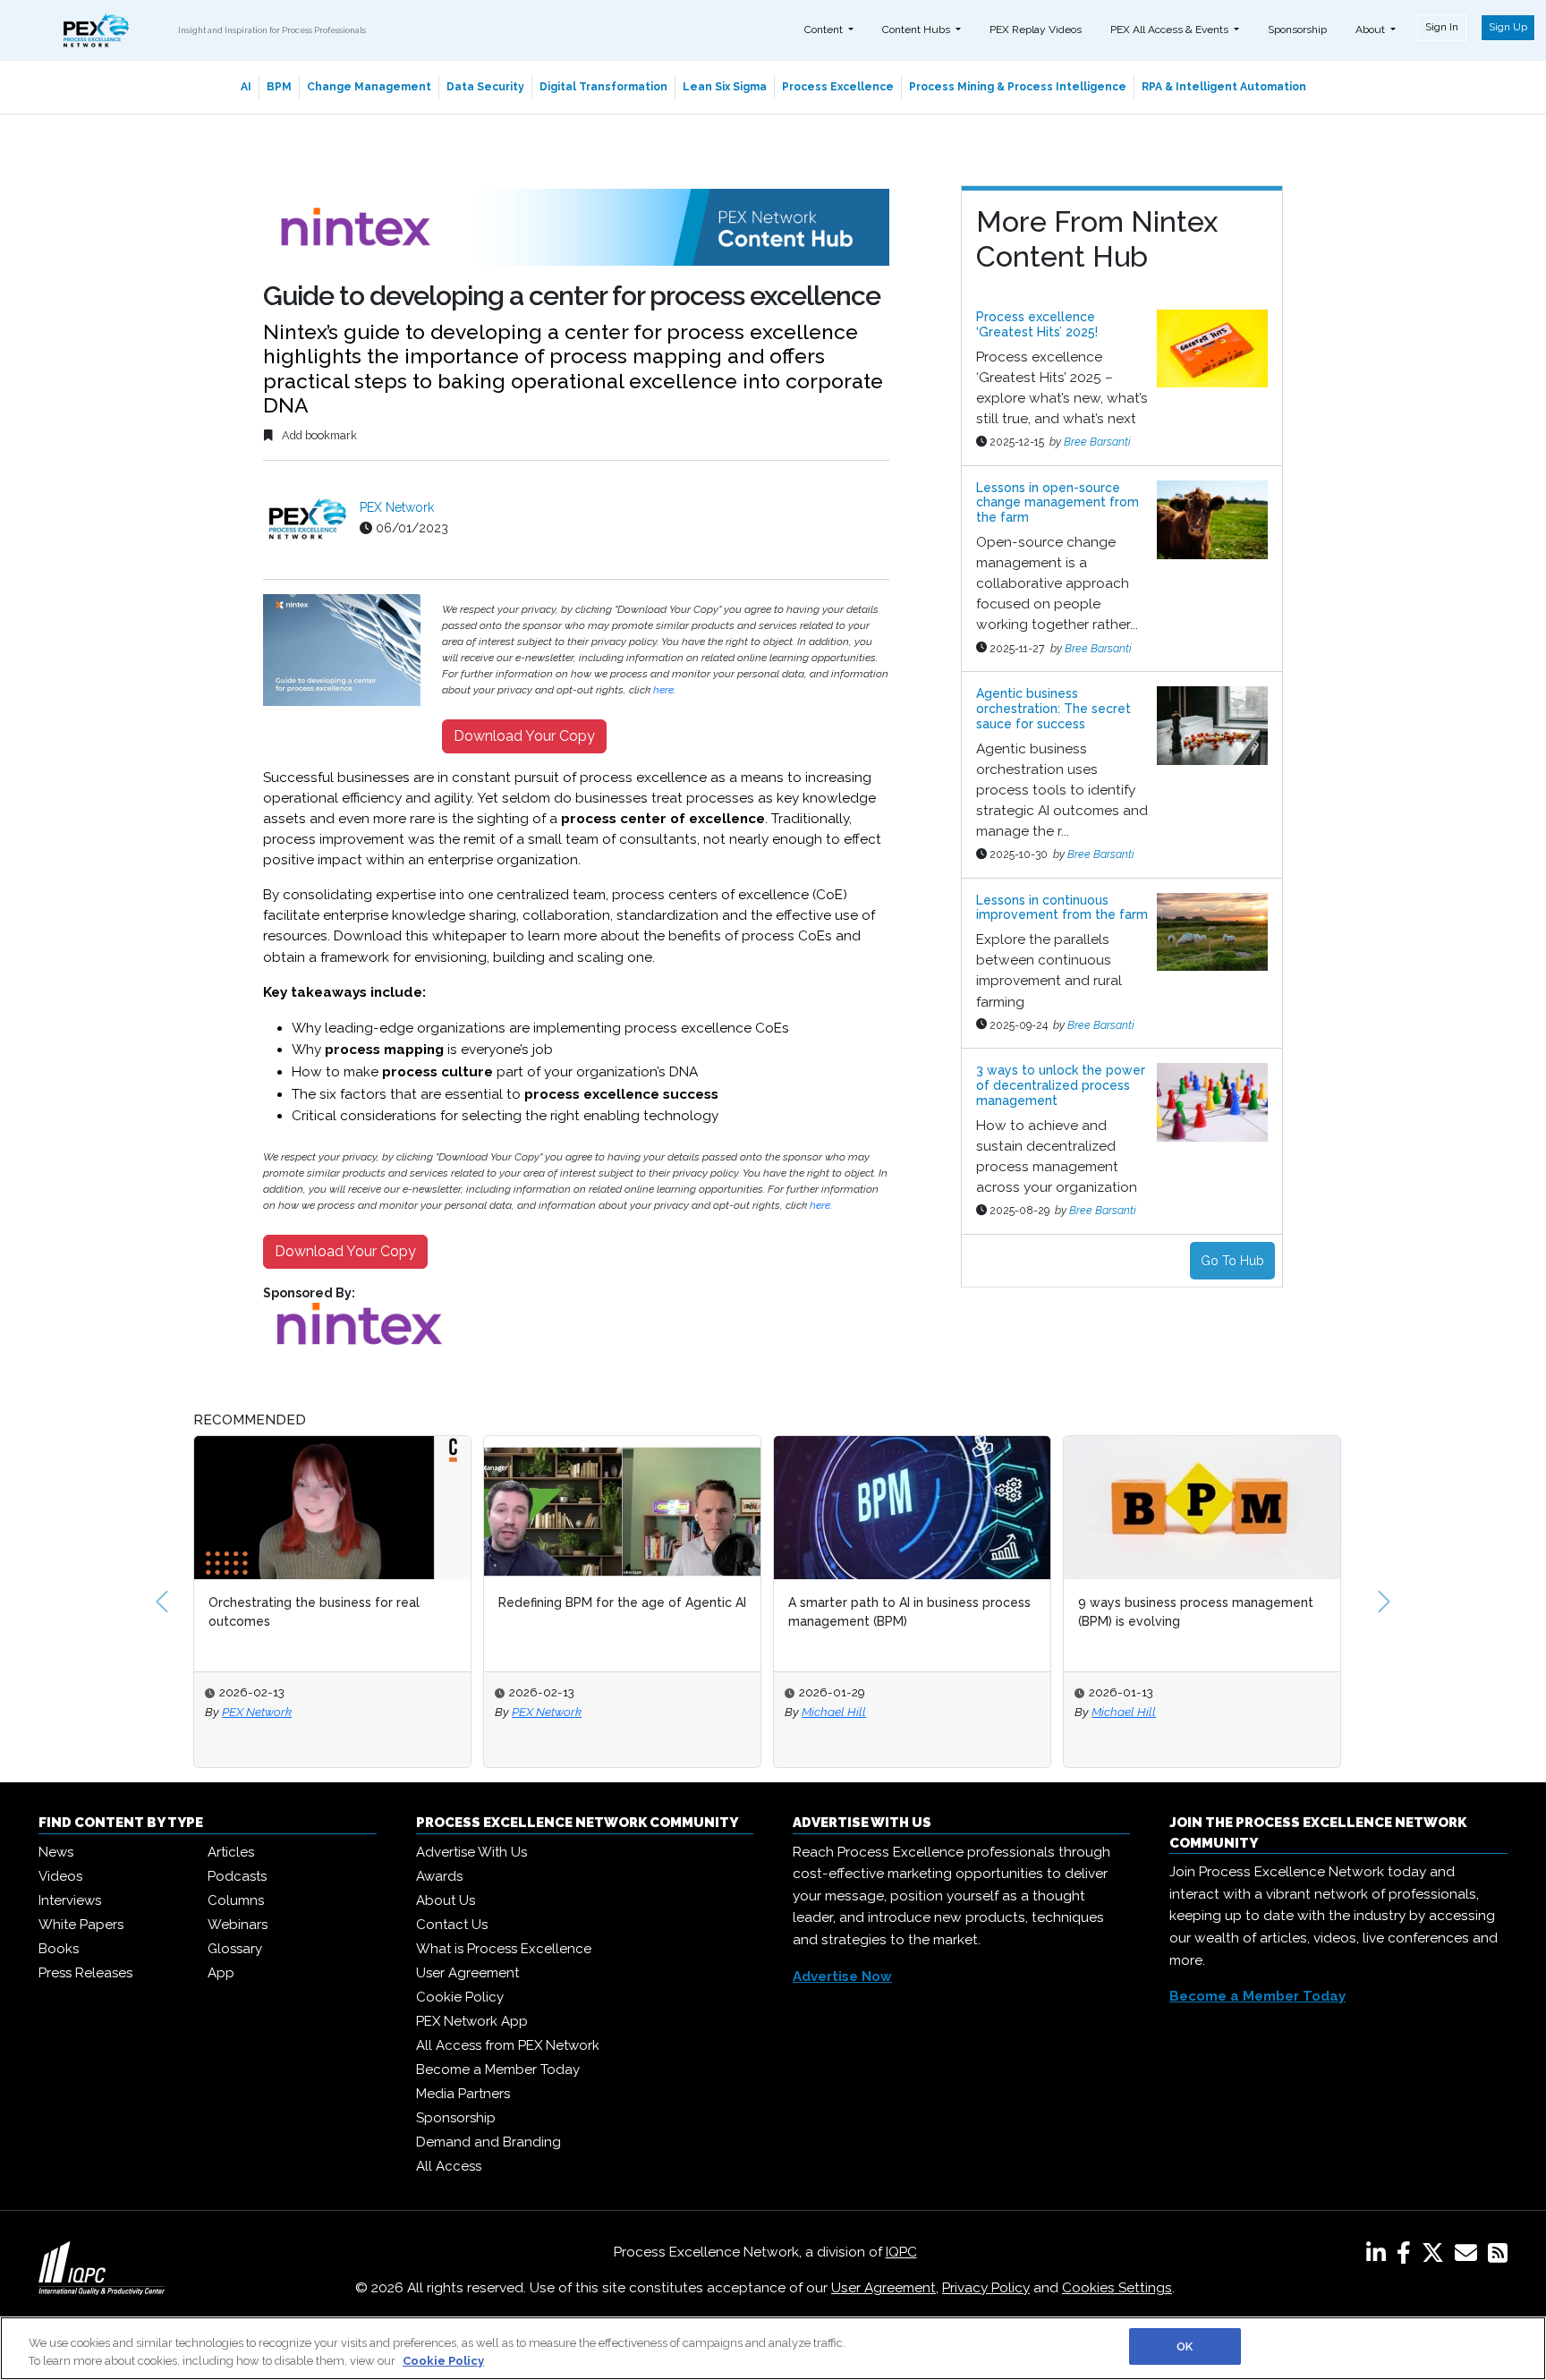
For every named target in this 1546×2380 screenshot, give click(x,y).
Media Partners (463, 2094)
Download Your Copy (524, 736)
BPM (279, 87)
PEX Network (397, 507)
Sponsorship (1297, 30)
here (663, 690)
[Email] (1470, 2257)
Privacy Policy (986, 2288)
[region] (773, 2348)
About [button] (1372, 30)
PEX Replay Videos (1036, 30)
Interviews (70, 1900)
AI (246, 87)
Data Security (485, 87)
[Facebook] (1407, 2257)
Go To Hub (1232, 1261)
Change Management (369, 87)
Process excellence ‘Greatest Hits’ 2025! (1037, 324)
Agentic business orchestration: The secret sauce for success (1053, 709)
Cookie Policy (460, 1997)
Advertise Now (842, 1976)
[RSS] (1498, 2257)
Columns (236, 1900)
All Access (449, 2166)
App (221, 1973)
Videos (60, 1876)
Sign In (1442, 27)
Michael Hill (717, 1712)
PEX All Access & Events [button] (1171, 30)
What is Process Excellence (504, 1949)
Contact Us (452, 1925)
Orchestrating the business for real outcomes (197, 1612)
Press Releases (85, 1973)
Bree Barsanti (1097, 442)
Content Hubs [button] (917, 30)
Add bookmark (318, 435)
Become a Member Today (498, 2070)
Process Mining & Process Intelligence (1018, 87)
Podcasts (237, 1876)
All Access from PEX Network (508, 2045)
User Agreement (467, 1973)
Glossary (235, 1949)
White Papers (81, 1925)
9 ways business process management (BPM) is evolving (1079, 1612)
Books (59, 1949)
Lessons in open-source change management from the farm (1058, 503)
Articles (231, 1852)
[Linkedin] (1380, 2257)
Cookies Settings (1117, 2288)
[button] (162, 1602)
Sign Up (1508, 27)
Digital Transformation (603, 87)
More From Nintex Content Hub (1097, 238)
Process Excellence (838, 87)
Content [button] (825, 30)
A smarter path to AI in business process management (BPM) (792, 1612)
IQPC (901, 2252)
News (56, 1852)
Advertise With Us (471, 1852)
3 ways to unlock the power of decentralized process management (1061, 1085)
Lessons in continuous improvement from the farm (1062, 908)
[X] (1436, 2257)
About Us (446, 1900)
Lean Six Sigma (725, 87)
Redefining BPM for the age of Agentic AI (505, 1602)
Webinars (238, 1925)
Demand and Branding (488, 2142)
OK (1185, 2346)
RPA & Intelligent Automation (1224, 87)
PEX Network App (472, 2021)
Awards (439, 1876)
